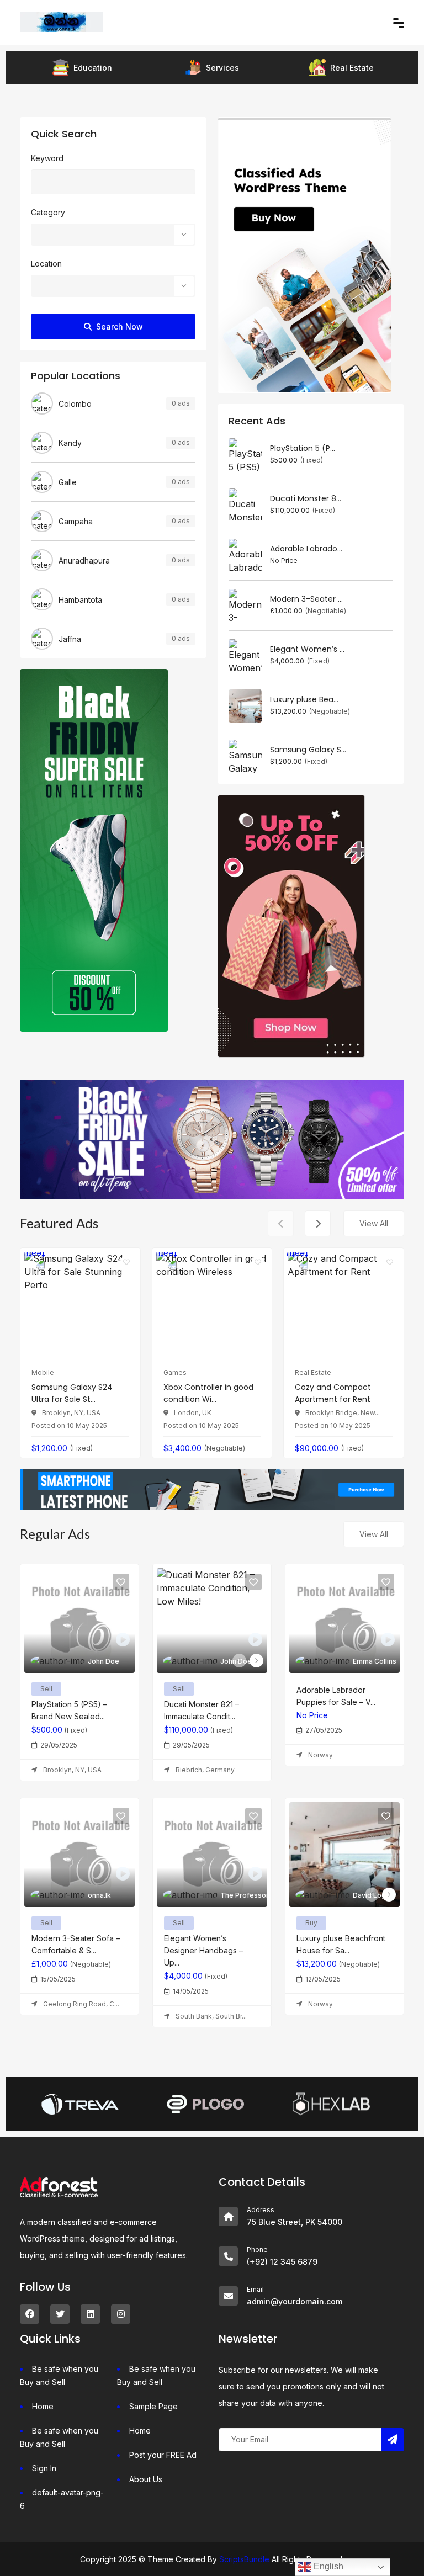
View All (374, 1223)
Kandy (70, 443)
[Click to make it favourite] (126, 1262)
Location (46, 264)
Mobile (43, 1372)
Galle (68, 482)
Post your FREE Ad (163, 2455)
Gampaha (76, 521)
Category (48, 212)
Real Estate (313, 1372)
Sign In (44, 2468)
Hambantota (80, 600)
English (327, 2566)
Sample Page (153, 2406)
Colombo (75, 404)
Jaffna (70, 639)
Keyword (47, 158)
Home (43, 2406)
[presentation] (281, 1223)
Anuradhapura (84, 561)
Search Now (120, 326)
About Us (146, 2479)
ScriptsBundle (244, 2559)
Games (175, 1372)
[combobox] (113, 235)
